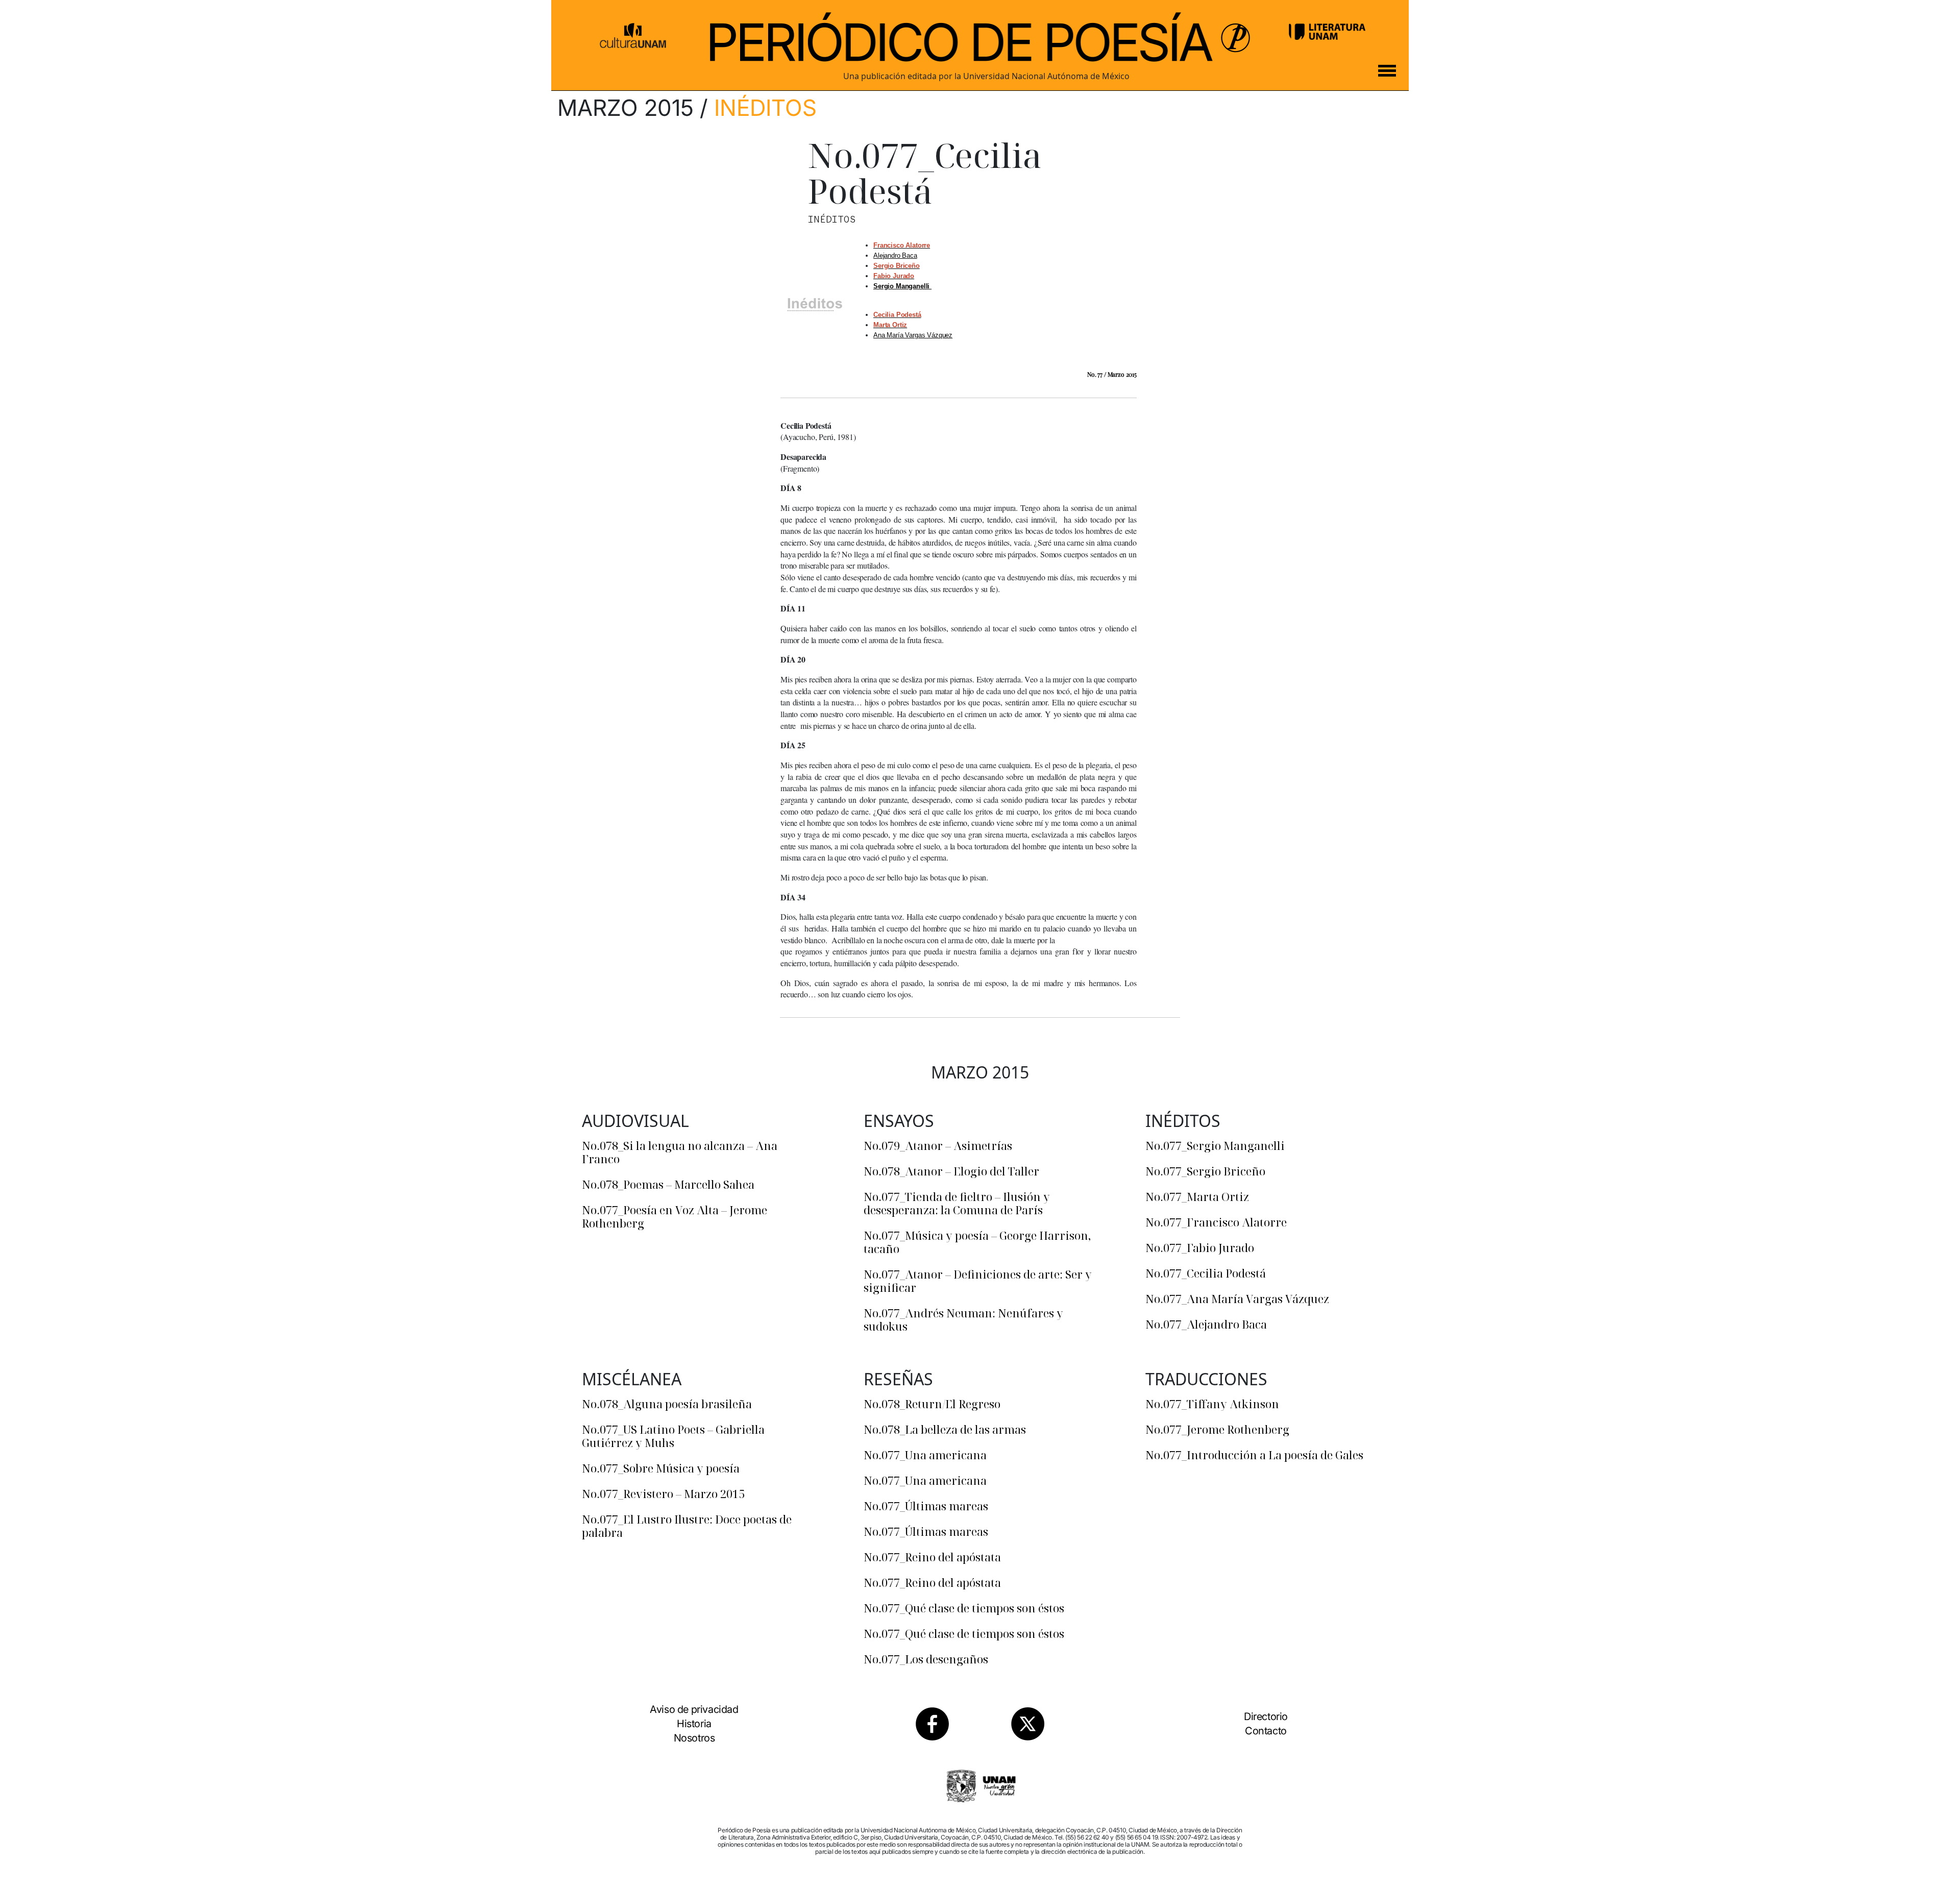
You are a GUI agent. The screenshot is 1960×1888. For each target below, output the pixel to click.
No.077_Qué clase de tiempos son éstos (964, 1608)
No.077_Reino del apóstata (932, 1557)
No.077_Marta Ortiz (1197, 1196)
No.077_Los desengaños (926, 1659)
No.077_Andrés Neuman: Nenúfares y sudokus (963, 1319)
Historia (694, 1724)
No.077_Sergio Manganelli (1215, 1145)
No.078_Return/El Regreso (932, 1404)
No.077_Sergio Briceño (1205, 1171)
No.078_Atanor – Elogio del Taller (951, 1171)
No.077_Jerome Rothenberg (1217, 1429)
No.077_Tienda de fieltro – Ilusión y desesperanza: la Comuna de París (957, 1203)
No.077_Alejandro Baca (1206, 1324)
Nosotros (694, 1738)
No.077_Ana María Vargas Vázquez (1237, 1298)
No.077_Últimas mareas (926, 1506)
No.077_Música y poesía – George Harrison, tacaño (977, 1242)
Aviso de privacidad (694, 1709)
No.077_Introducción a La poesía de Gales (1254, 1455)
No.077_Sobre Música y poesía (661, 1468)
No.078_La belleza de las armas (945, 1429)
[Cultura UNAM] (633, 32)
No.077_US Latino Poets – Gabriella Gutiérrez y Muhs (673, 1436)
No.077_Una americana (925, 1455)
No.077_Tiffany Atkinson (1212, 1404)
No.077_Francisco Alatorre (1216, 1222)
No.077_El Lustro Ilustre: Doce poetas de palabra (687, 1526)
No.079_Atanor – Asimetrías (938, 1145)
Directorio (1266, 1717)
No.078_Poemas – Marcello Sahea (668, 1184)
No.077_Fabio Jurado (1200, 1247)
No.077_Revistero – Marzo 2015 (663, 1493)
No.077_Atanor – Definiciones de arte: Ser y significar (978, 1281)
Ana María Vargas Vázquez (913, 335)
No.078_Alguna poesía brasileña (667, 1404)
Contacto (1266, 1731)
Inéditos (765, 108)
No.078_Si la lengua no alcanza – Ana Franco (680, 1152)
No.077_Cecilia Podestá (1206, 1273)
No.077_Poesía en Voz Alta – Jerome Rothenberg (675, 1216)
